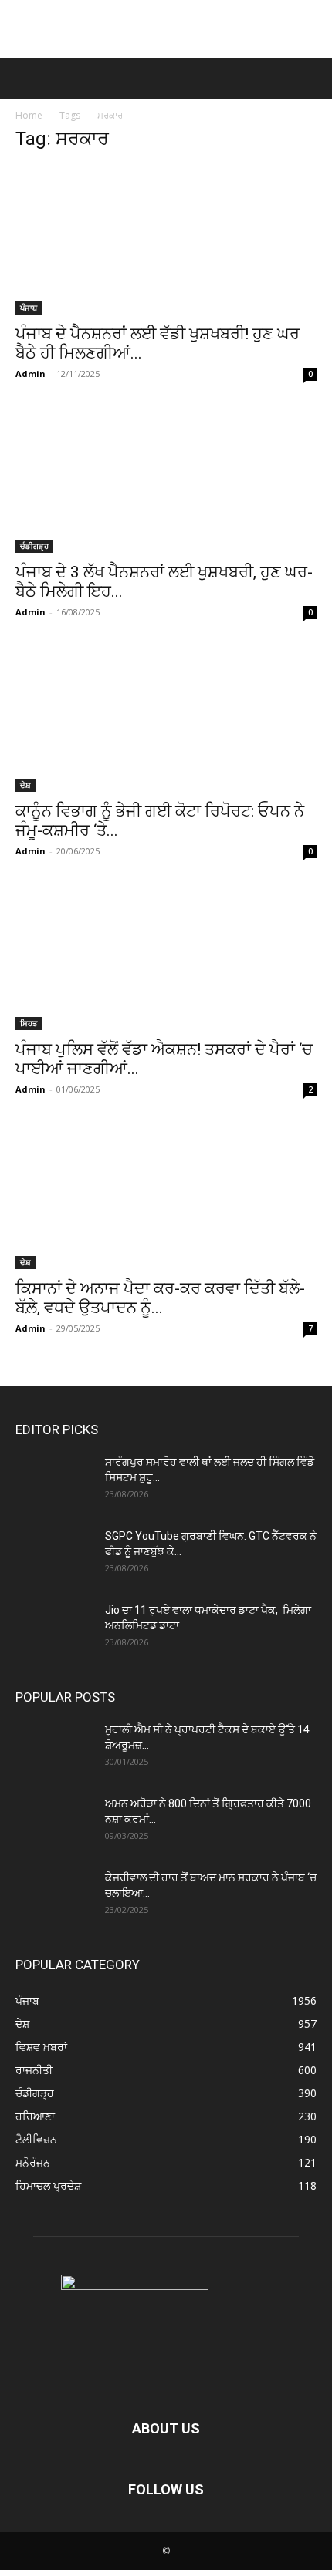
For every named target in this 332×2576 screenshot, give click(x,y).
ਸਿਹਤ (29, 1023)
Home (29, 115)
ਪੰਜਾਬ (29, 308)
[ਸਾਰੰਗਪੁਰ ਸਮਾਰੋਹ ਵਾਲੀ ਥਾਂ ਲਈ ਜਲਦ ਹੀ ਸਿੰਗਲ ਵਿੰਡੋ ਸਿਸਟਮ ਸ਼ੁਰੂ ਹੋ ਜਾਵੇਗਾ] (54, 1481)
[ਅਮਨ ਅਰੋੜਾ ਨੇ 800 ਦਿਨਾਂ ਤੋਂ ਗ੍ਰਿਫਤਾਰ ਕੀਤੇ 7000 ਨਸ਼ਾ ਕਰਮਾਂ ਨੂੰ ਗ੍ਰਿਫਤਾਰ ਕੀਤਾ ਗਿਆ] (54, 1823)
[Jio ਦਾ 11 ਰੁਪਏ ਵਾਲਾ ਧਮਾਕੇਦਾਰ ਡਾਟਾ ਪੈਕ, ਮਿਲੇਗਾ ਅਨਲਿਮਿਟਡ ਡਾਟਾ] (54, 1629)
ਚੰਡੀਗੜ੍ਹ (34, 546)
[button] (25, 79)
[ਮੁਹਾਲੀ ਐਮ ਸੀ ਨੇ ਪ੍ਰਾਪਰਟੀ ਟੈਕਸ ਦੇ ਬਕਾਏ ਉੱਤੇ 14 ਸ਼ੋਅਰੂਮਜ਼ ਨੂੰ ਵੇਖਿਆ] (54, 1749)
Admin (30, 374)
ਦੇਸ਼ (25, 785)
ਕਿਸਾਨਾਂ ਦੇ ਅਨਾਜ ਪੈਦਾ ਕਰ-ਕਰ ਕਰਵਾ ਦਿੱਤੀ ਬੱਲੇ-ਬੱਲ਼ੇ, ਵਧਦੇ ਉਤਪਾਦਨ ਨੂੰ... (160, 1298)
